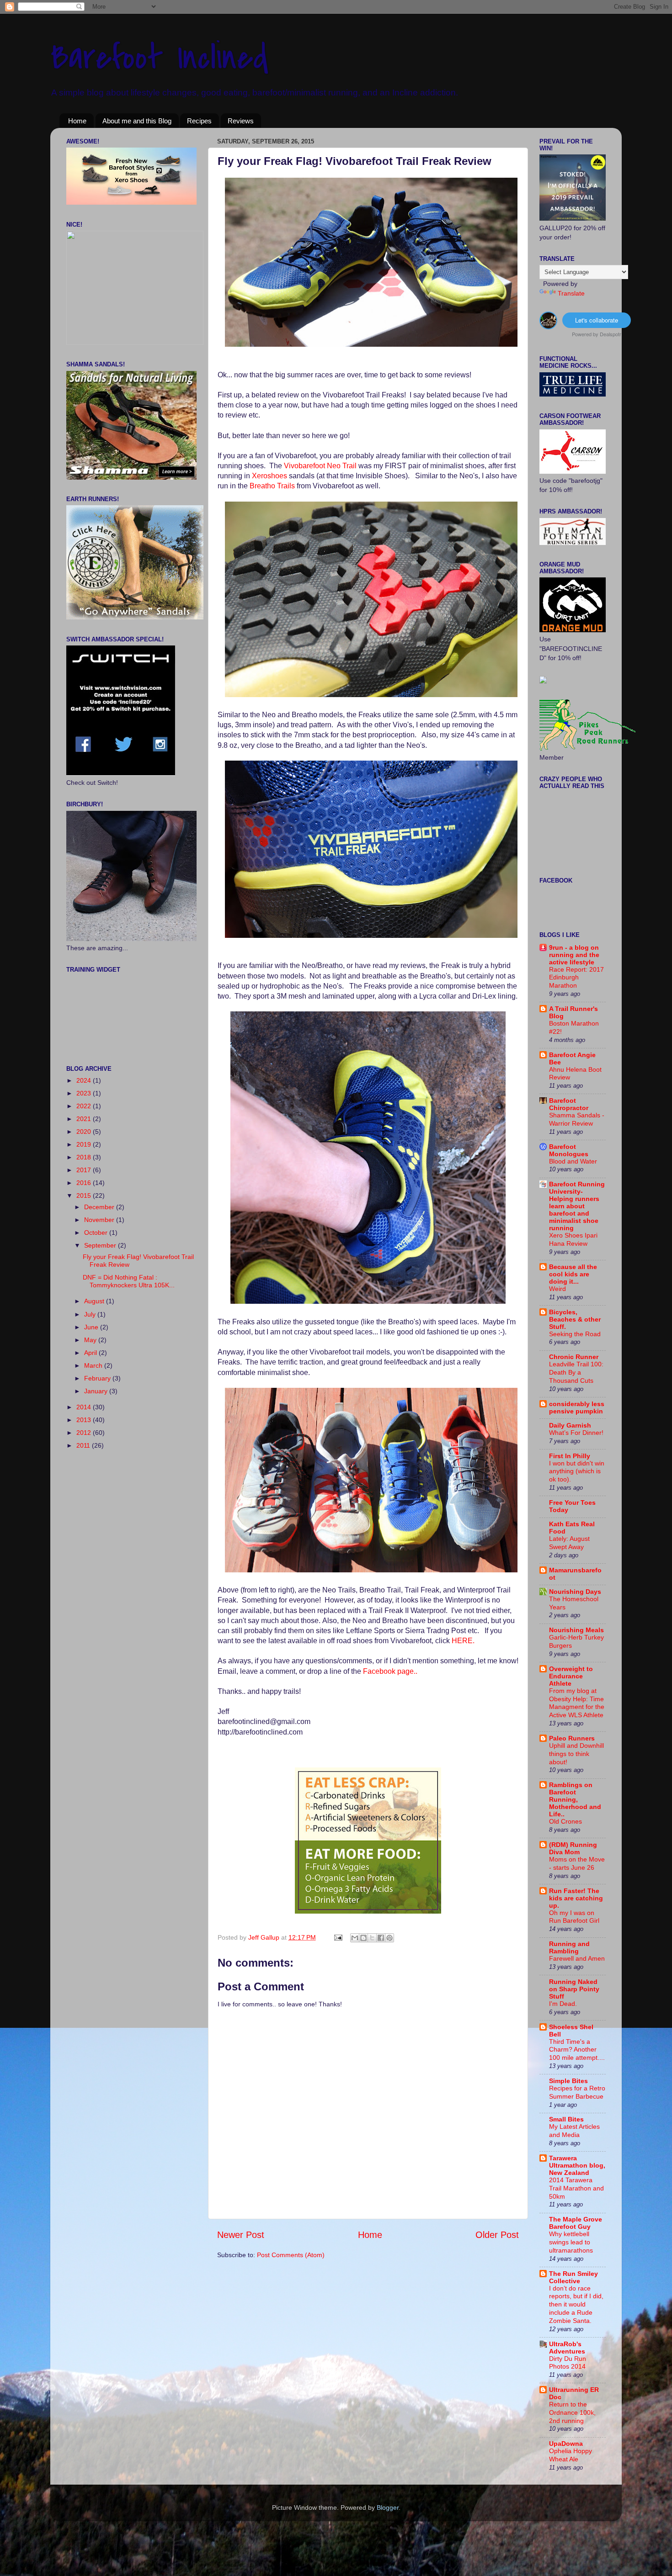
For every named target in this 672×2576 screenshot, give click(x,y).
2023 (85, 1093)
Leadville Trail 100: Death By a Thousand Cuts (576, 1373)
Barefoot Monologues (569, 1150)
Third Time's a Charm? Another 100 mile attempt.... (577, 2050)
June (92, 1327)
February (98, 1378)
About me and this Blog (137, 121)
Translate (571, 293)
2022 (85, 1106)
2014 (85, 1407)
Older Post (497, 2235)
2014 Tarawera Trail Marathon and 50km (576, 2188)
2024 (85, 1080)
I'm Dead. (563, 2004)
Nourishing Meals (576, 1630)
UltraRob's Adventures (567, 2348)
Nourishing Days (575, 1592)
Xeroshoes (269, 476)
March (94, 1365)
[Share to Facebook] (381, 1938)
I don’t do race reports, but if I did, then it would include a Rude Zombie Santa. (576, 2305)
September (101, 1245)
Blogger (388, 2507)
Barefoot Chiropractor (569, 1104)
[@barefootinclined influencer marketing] (548, 326)
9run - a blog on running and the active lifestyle (574, 955)
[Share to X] (372, 1938)
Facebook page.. (390, 1671)
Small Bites (566, 2119)
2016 (85, 1183)
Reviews (241, 121)
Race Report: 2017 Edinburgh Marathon (576, 978)
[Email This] (355, 1938)
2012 (85, 1433)
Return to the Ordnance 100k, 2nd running (572, 2413)
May (91, 1340)
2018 (85, 1157)
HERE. (463, 1641)
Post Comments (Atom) (291, 2255)
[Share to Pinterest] (389, 1938)
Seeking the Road (575, 1334)
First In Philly (570, 1456)
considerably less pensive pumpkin (577, 1407)
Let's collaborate (597, 320)
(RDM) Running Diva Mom (573, 1848)
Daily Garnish (570, 1425)
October (97, 1232)
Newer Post (241, 2235)
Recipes (199, 121)
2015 (85, 1195)
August (95, 1301)
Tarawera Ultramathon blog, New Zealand (577, 2165)
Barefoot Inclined (159, 58)
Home (77, 121)
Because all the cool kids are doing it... (573, 1274)
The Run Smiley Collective (573, 2277)
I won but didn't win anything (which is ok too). (577, 1472)
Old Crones (565, 1822)
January (97, 1391)
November (100, 1220)
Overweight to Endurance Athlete (571, 1676)
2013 (85, 1420)
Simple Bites (568, 2081)
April (91, 1353)
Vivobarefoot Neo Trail (320, 466)
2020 (85, 1132)
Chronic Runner (574, 1357)
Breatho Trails (273, 486)
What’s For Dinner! (576, 1433)
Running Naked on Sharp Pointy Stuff (574, 1989)
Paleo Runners (572, 1738)
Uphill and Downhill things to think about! (576, 1754)
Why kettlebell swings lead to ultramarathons (571, 2242)
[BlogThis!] (363, 1938)
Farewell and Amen (577, 1959)
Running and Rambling (569, 1947)
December (100, 1207)
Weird (557, 1289)
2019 (85, 1144)
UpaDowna (566, 2444)
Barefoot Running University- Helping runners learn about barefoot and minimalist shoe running (577, 1206)
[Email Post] (338, 1937)
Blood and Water (573, 1161)
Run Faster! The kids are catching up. (576, 1898)
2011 (84, 1445)
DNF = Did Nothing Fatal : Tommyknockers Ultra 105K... (129, 1281)
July (91, 1314)
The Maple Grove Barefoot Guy (576, 2223)
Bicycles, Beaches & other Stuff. (575, 1319)
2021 (85, 1119)
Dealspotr (611, 334)
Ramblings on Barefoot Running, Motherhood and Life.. (575, 1799)
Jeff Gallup (265, 1937)
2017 (85, 1170)
